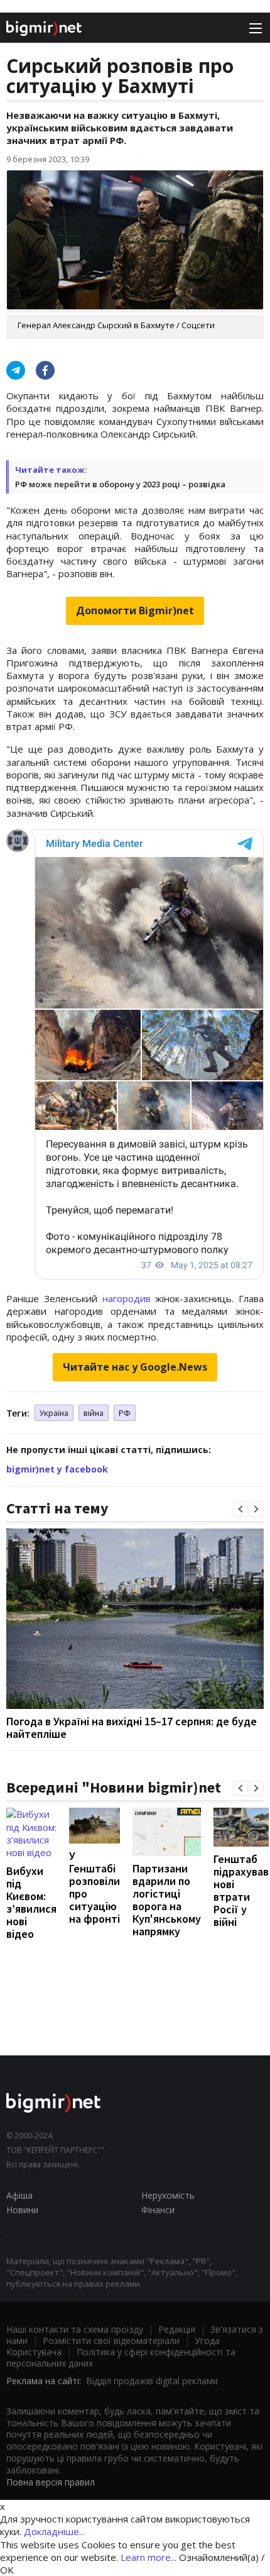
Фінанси (158, 2210)
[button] (240, 1509)
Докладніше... (54, 2531)
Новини (22, 2210)
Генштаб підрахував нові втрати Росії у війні (241, 1890)
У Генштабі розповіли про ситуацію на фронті (94, 1887)
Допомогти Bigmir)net (135, 611)
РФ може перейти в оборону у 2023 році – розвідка (120, 484)
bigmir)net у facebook (57, 1469)
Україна (54, 1413)
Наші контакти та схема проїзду (75, 2329)
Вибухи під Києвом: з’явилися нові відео (31, 1902)
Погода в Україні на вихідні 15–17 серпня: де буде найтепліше (132, 1727)
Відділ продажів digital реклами (152, 2381)
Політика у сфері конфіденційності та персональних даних (121, 2358)
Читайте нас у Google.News (135, 1367)
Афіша (19, 2195)
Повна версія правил (51, 2482)
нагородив (127, 1298)
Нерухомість (168, 2195)
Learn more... (148, 2557)
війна (94, 1413)
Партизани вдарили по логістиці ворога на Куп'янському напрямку (167, 1900)
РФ (125, 1413)
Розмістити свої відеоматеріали (111, 2341)
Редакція (177, 2329)
